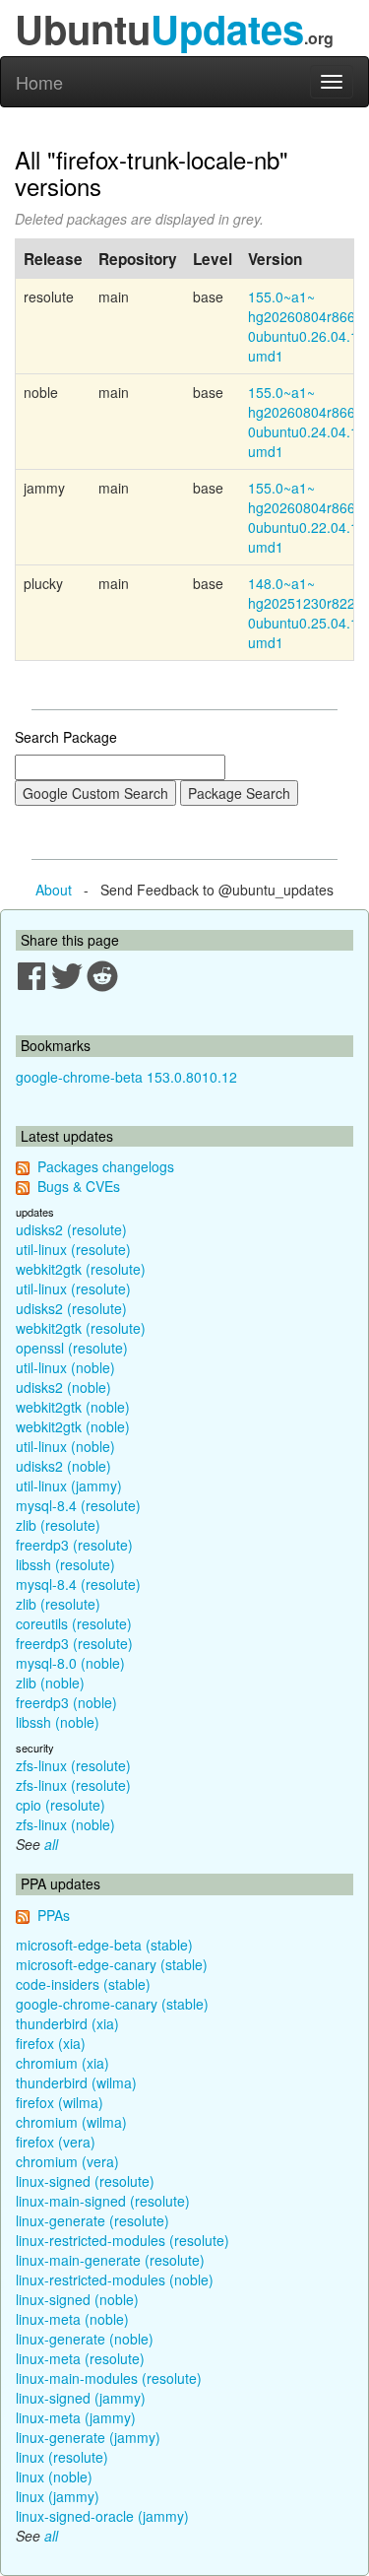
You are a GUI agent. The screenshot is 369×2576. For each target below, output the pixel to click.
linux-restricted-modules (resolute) (123, 2240)
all (51, 1844)
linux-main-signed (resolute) (103, 2201)
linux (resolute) (62, 2457)
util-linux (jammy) (69, 1486)
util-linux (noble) (65, 1367)
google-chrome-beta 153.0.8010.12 (126, 1077)
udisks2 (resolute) (71, 1229)
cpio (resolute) (61, 1805)
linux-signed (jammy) (81, 2398)
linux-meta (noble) (72, 2319)
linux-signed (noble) (77, 2299)
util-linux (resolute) (73, 1249)
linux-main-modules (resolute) (109, 2378)
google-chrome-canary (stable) (112, 2004)
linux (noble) (54, 2477)
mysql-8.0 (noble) (70, 1663)
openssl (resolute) (72, 1348)
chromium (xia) (62, 2063)
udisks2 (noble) (63, 1387)
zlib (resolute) (58, 1525)
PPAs (54, 1915)
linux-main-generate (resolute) (110, 2260)
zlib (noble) (50, 1683)
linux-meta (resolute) (80, 2358)
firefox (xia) (51, 2043)
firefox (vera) (56, 2142)
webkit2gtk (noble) (73, 1407)
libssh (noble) (58, 1722)
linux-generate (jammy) (88, 2437)
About (54, 890)
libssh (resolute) (65, 1564)
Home (39, 82)
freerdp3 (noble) (66, 1702)
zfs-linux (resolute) (73, 1765)
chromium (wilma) (71, 2122)
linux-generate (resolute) (92, 2220)
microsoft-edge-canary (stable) (112, 1964)
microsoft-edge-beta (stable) (104, 1945)
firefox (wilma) (60, 2102)
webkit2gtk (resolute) (81, 1269)
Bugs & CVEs (79, 1186)
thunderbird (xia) (67, 2023)
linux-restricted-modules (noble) (115, 2279)
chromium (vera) (67, 2161)
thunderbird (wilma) (76, 2082)
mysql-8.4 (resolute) (78, 1505)
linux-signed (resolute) (85, 2181)
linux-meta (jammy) (76, 2417)
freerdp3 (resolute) (74, 1545)
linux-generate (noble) (85, 2339)
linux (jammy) (58, 2496)
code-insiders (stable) (83, 1984)
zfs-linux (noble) (65, 1824)
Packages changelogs (106, 1166)
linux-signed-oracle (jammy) (102, 2516)
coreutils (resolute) (74, 1623)
